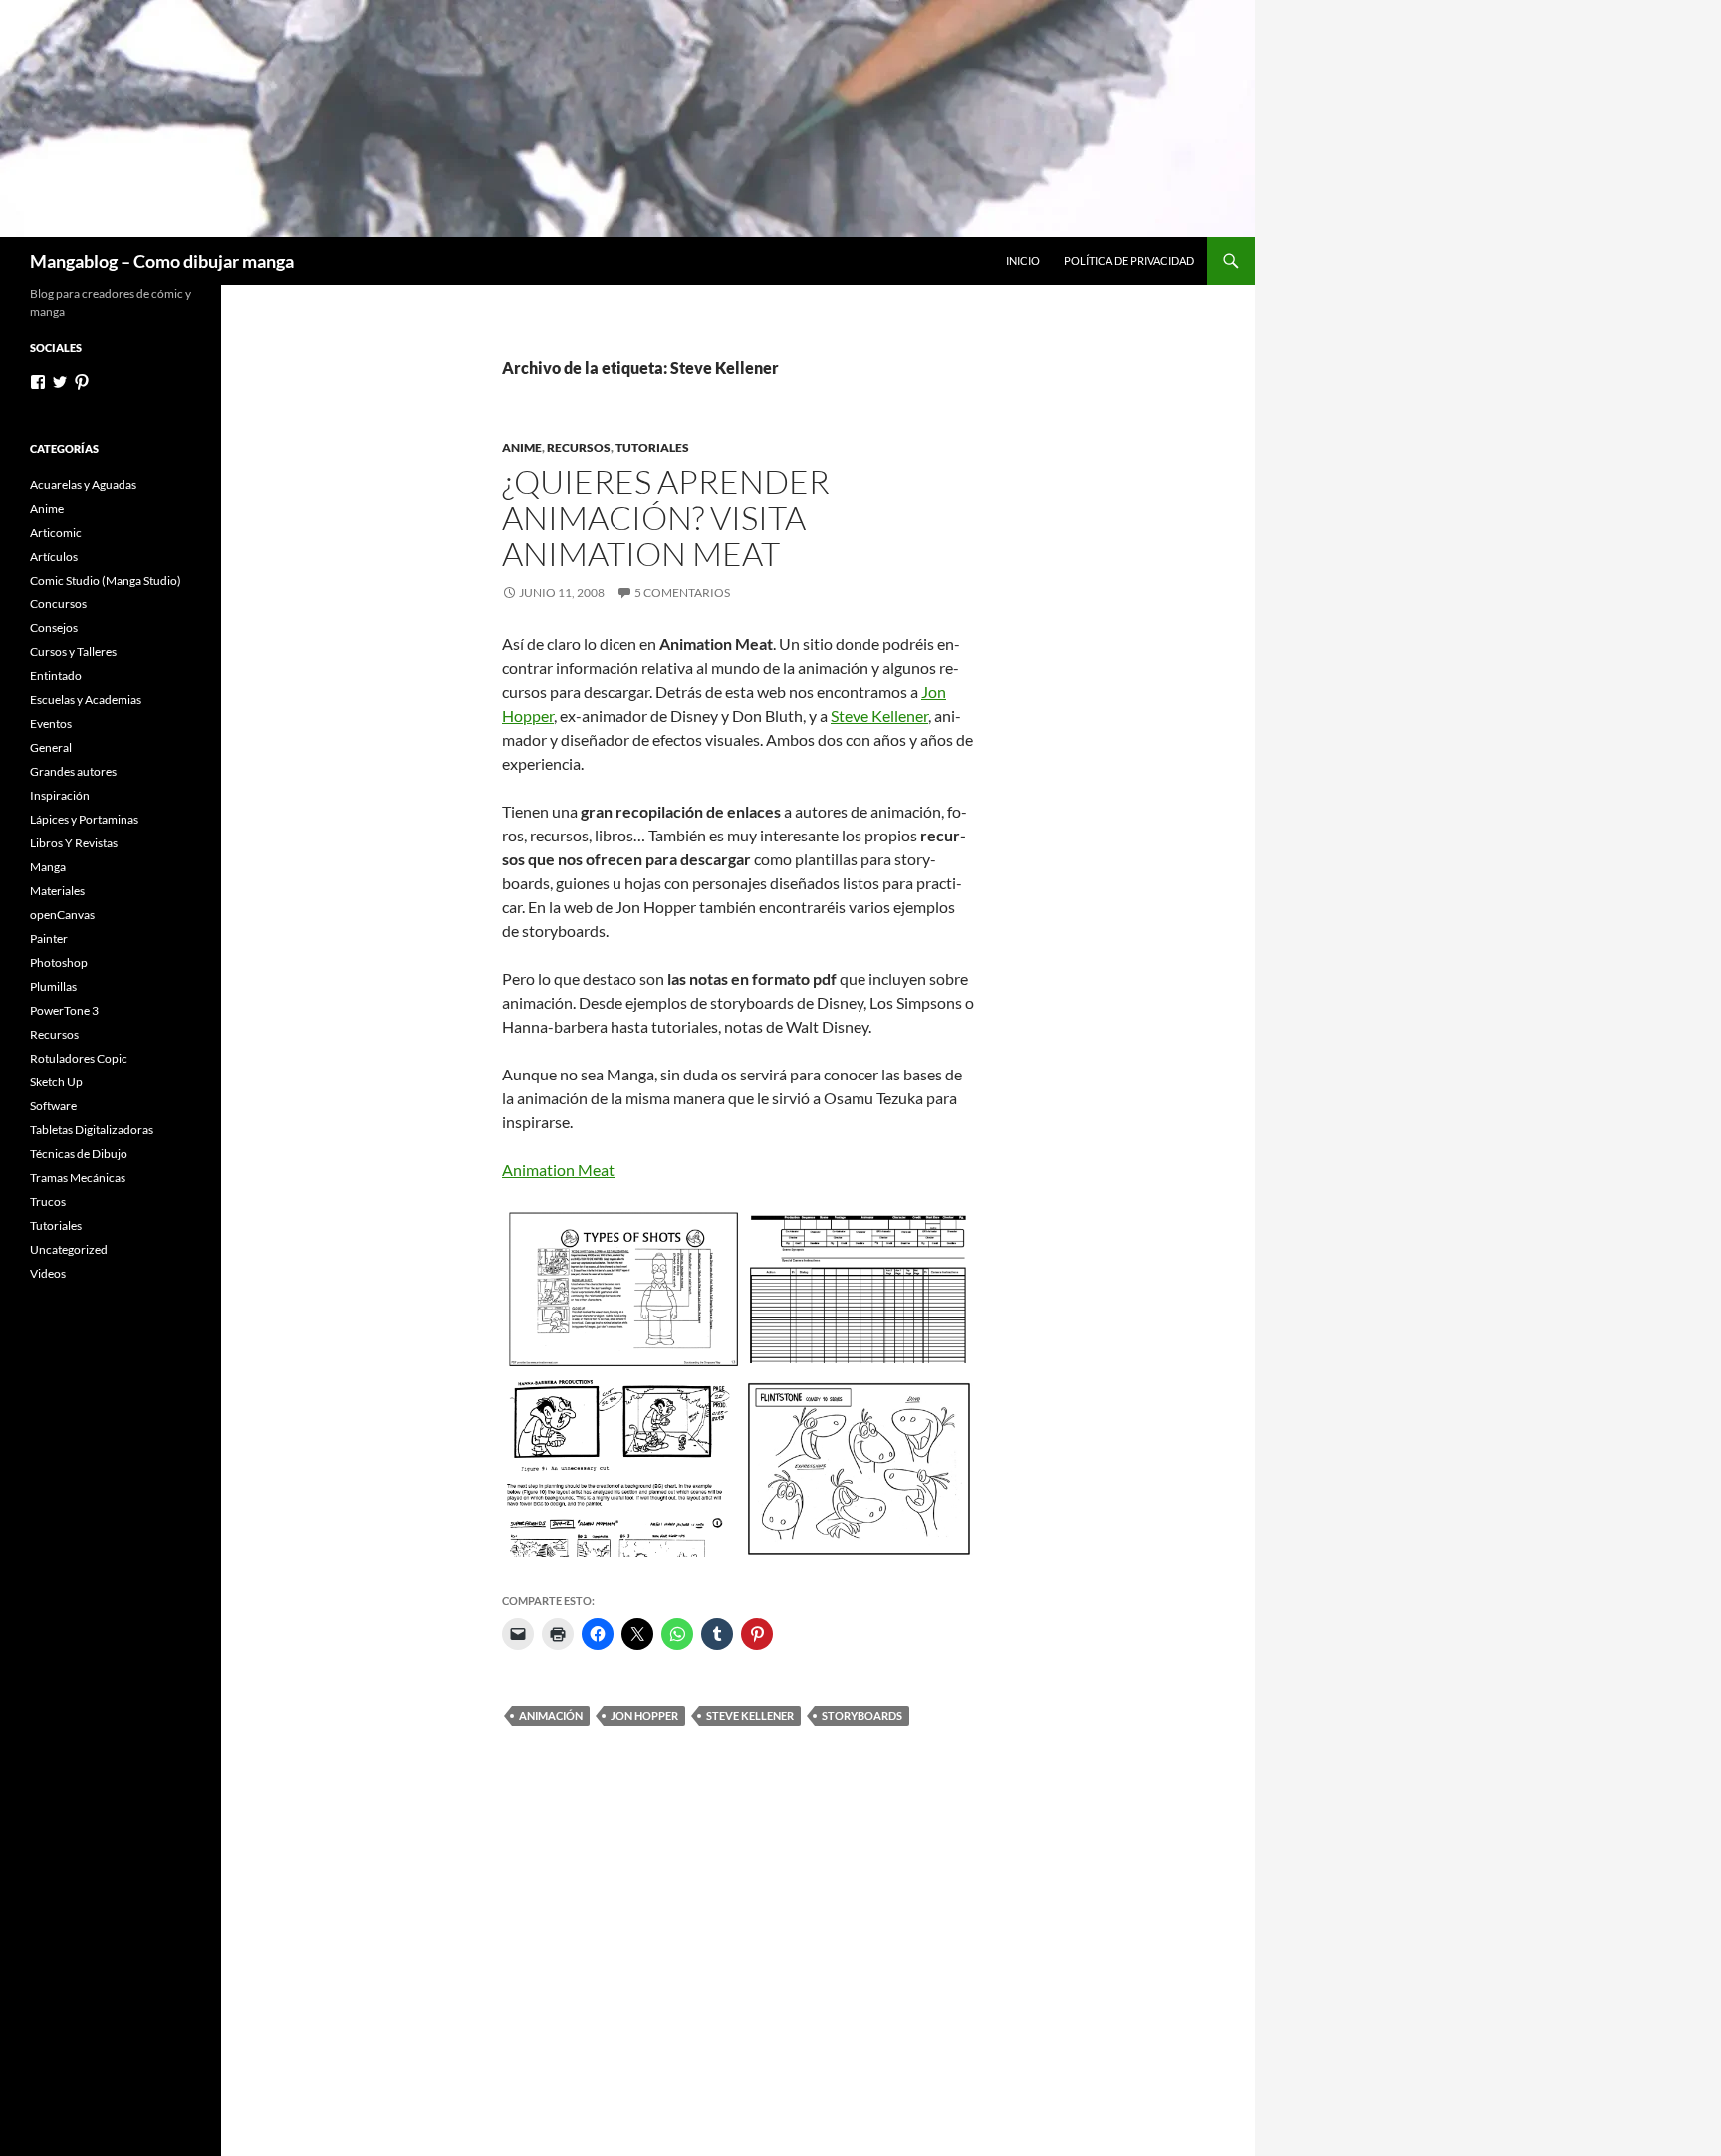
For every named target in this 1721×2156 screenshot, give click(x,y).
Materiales (57, 891)
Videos (48, 1273)
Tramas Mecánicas (78, 1178)
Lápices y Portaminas (84, 819)
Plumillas (53, 986)
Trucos (48, 1201)
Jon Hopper (644, 1715)
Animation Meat (558, 1170)
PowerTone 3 (64, 1010)
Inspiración (60, 795)
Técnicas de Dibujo (79, 1154)
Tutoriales (652, 448)
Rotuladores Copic (79, 1058)
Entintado (56, 676)
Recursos (579, 448)
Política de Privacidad (1129, 260)
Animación (551, 1715)
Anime (522, 448)
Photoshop (59, 962)
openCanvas (62, 915)
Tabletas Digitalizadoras (92, 1130)
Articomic (56, 532)
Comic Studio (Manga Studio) (106, 580)
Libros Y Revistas (74, 843)
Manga (48, 867)
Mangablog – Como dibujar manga (162, 261)
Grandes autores (73, 771)
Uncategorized (69, 1249)
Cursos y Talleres (73, 652)
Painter (49, 939)
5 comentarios (682, 592)
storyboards (862, 1715)
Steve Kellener (879, 716)
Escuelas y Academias (86, 700)
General (51, 747)
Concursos (58, 604)
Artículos (54, 556)
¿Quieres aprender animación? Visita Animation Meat (666, 517)
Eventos (51, 723)
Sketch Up (56, 1082)
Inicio (1023, 260)
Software (53, 1106)
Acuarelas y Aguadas (83, 484)
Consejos (54, 628)
